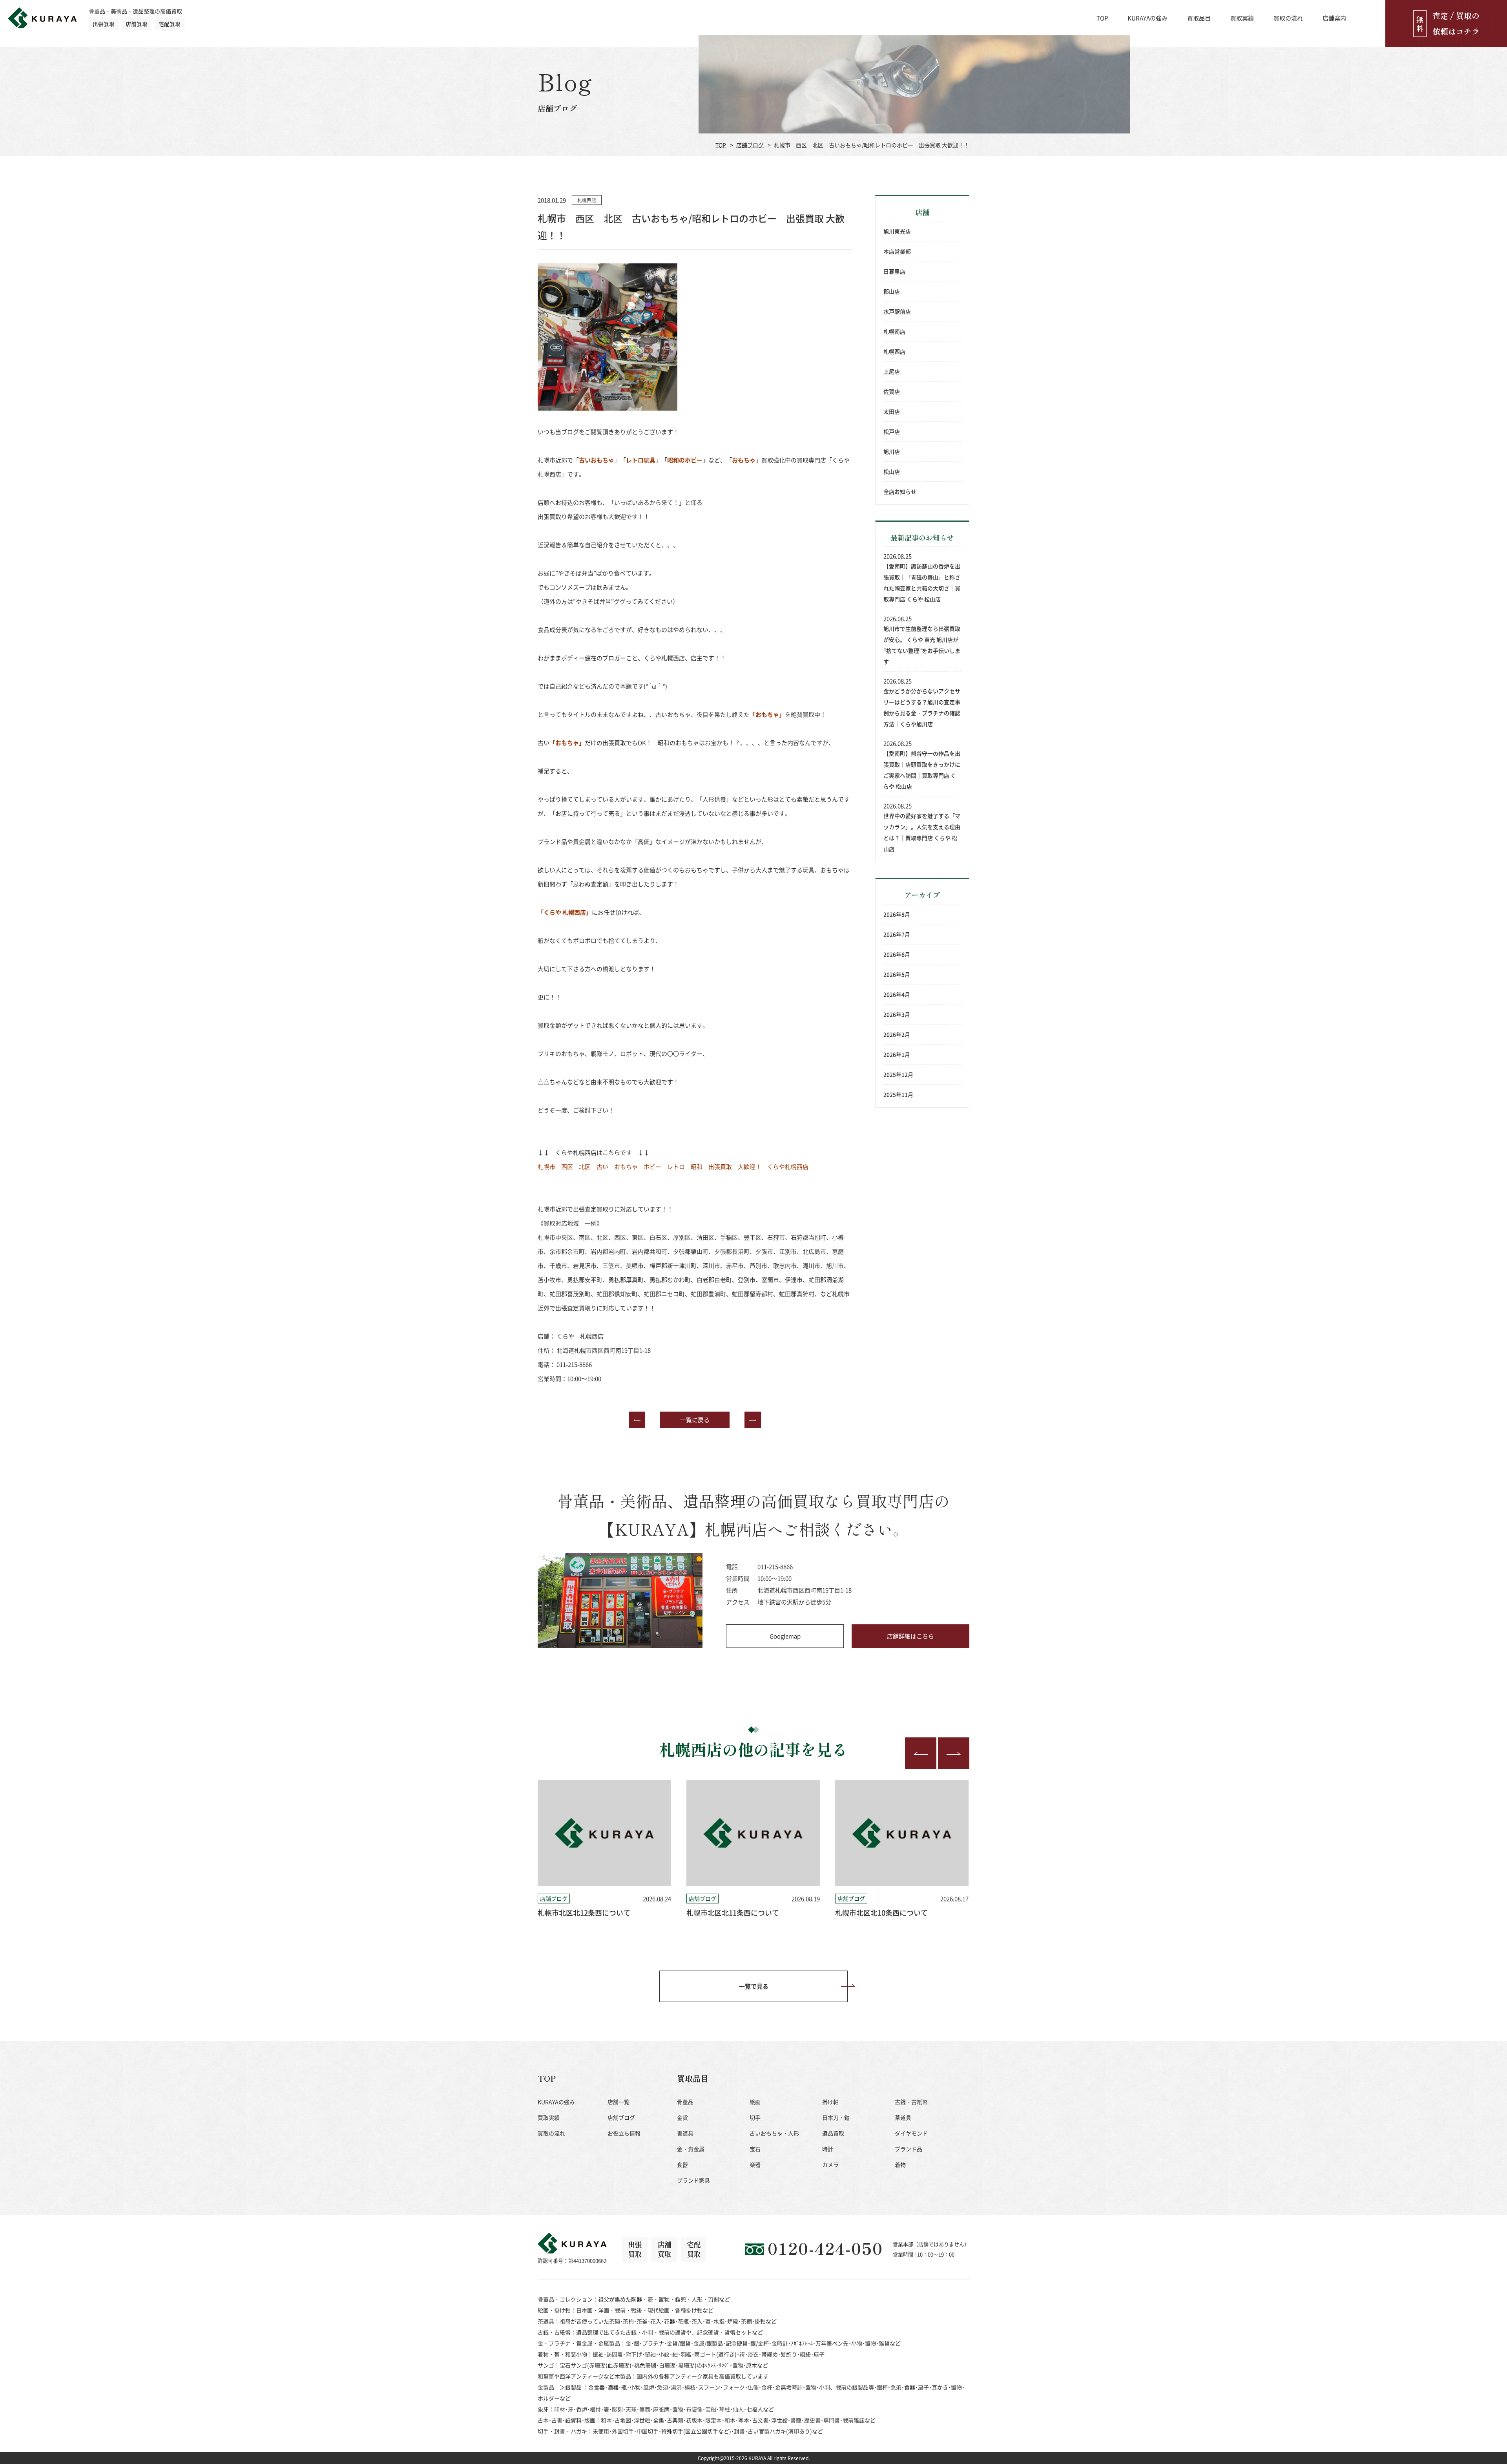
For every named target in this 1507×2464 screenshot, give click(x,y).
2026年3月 (897, 1014)
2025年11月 (898, 1094)
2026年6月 (897, 954)
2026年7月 (897, 934)
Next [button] (954, 1753)
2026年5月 (897, 974)
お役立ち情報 (624, 2133)
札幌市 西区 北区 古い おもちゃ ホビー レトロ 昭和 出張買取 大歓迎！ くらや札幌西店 (673, 1166)
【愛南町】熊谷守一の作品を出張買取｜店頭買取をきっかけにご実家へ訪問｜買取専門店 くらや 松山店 (922, 770)
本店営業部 (897, 251)
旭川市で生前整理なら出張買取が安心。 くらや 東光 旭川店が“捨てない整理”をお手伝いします (922, 645)
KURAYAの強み (1148, 18)
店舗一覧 (618, 2102)
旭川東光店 (897, 231)
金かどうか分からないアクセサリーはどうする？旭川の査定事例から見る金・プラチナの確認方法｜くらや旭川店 (922, 707)
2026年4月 (897, 994)
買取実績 (1242, 18)
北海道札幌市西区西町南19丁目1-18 (604, 1350)
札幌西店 (894, 351)
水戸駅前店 (897, 311)
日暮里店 (894, 271)
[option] (604, 1849)
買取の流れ (1288, 18)
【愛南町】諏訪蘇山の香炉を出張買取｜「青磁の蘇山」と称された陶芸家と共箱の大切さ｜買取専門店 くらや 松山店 (922, 583)
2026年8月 (897, 914)
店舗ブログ (750, 145)
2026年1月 (897, 1054)
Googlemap (785, 1636)
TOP (1102, 18)
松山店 (892, 471)
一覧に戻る (695, 1420)
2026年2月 (897, 1034)
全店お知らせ (900, 491)
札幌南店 (894, 331)
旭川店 (892, 451)
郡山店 (892, 291)
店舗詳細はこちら (910, 1636)
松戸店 (892, 431)
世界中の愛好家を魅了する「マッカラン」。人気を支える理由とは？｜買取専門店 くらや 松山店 (922, 832)
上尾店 (892, 371)
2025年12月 (898, 1074)
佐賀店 (892, 391)
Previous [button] (921, 1753)
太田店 (892, 411)
